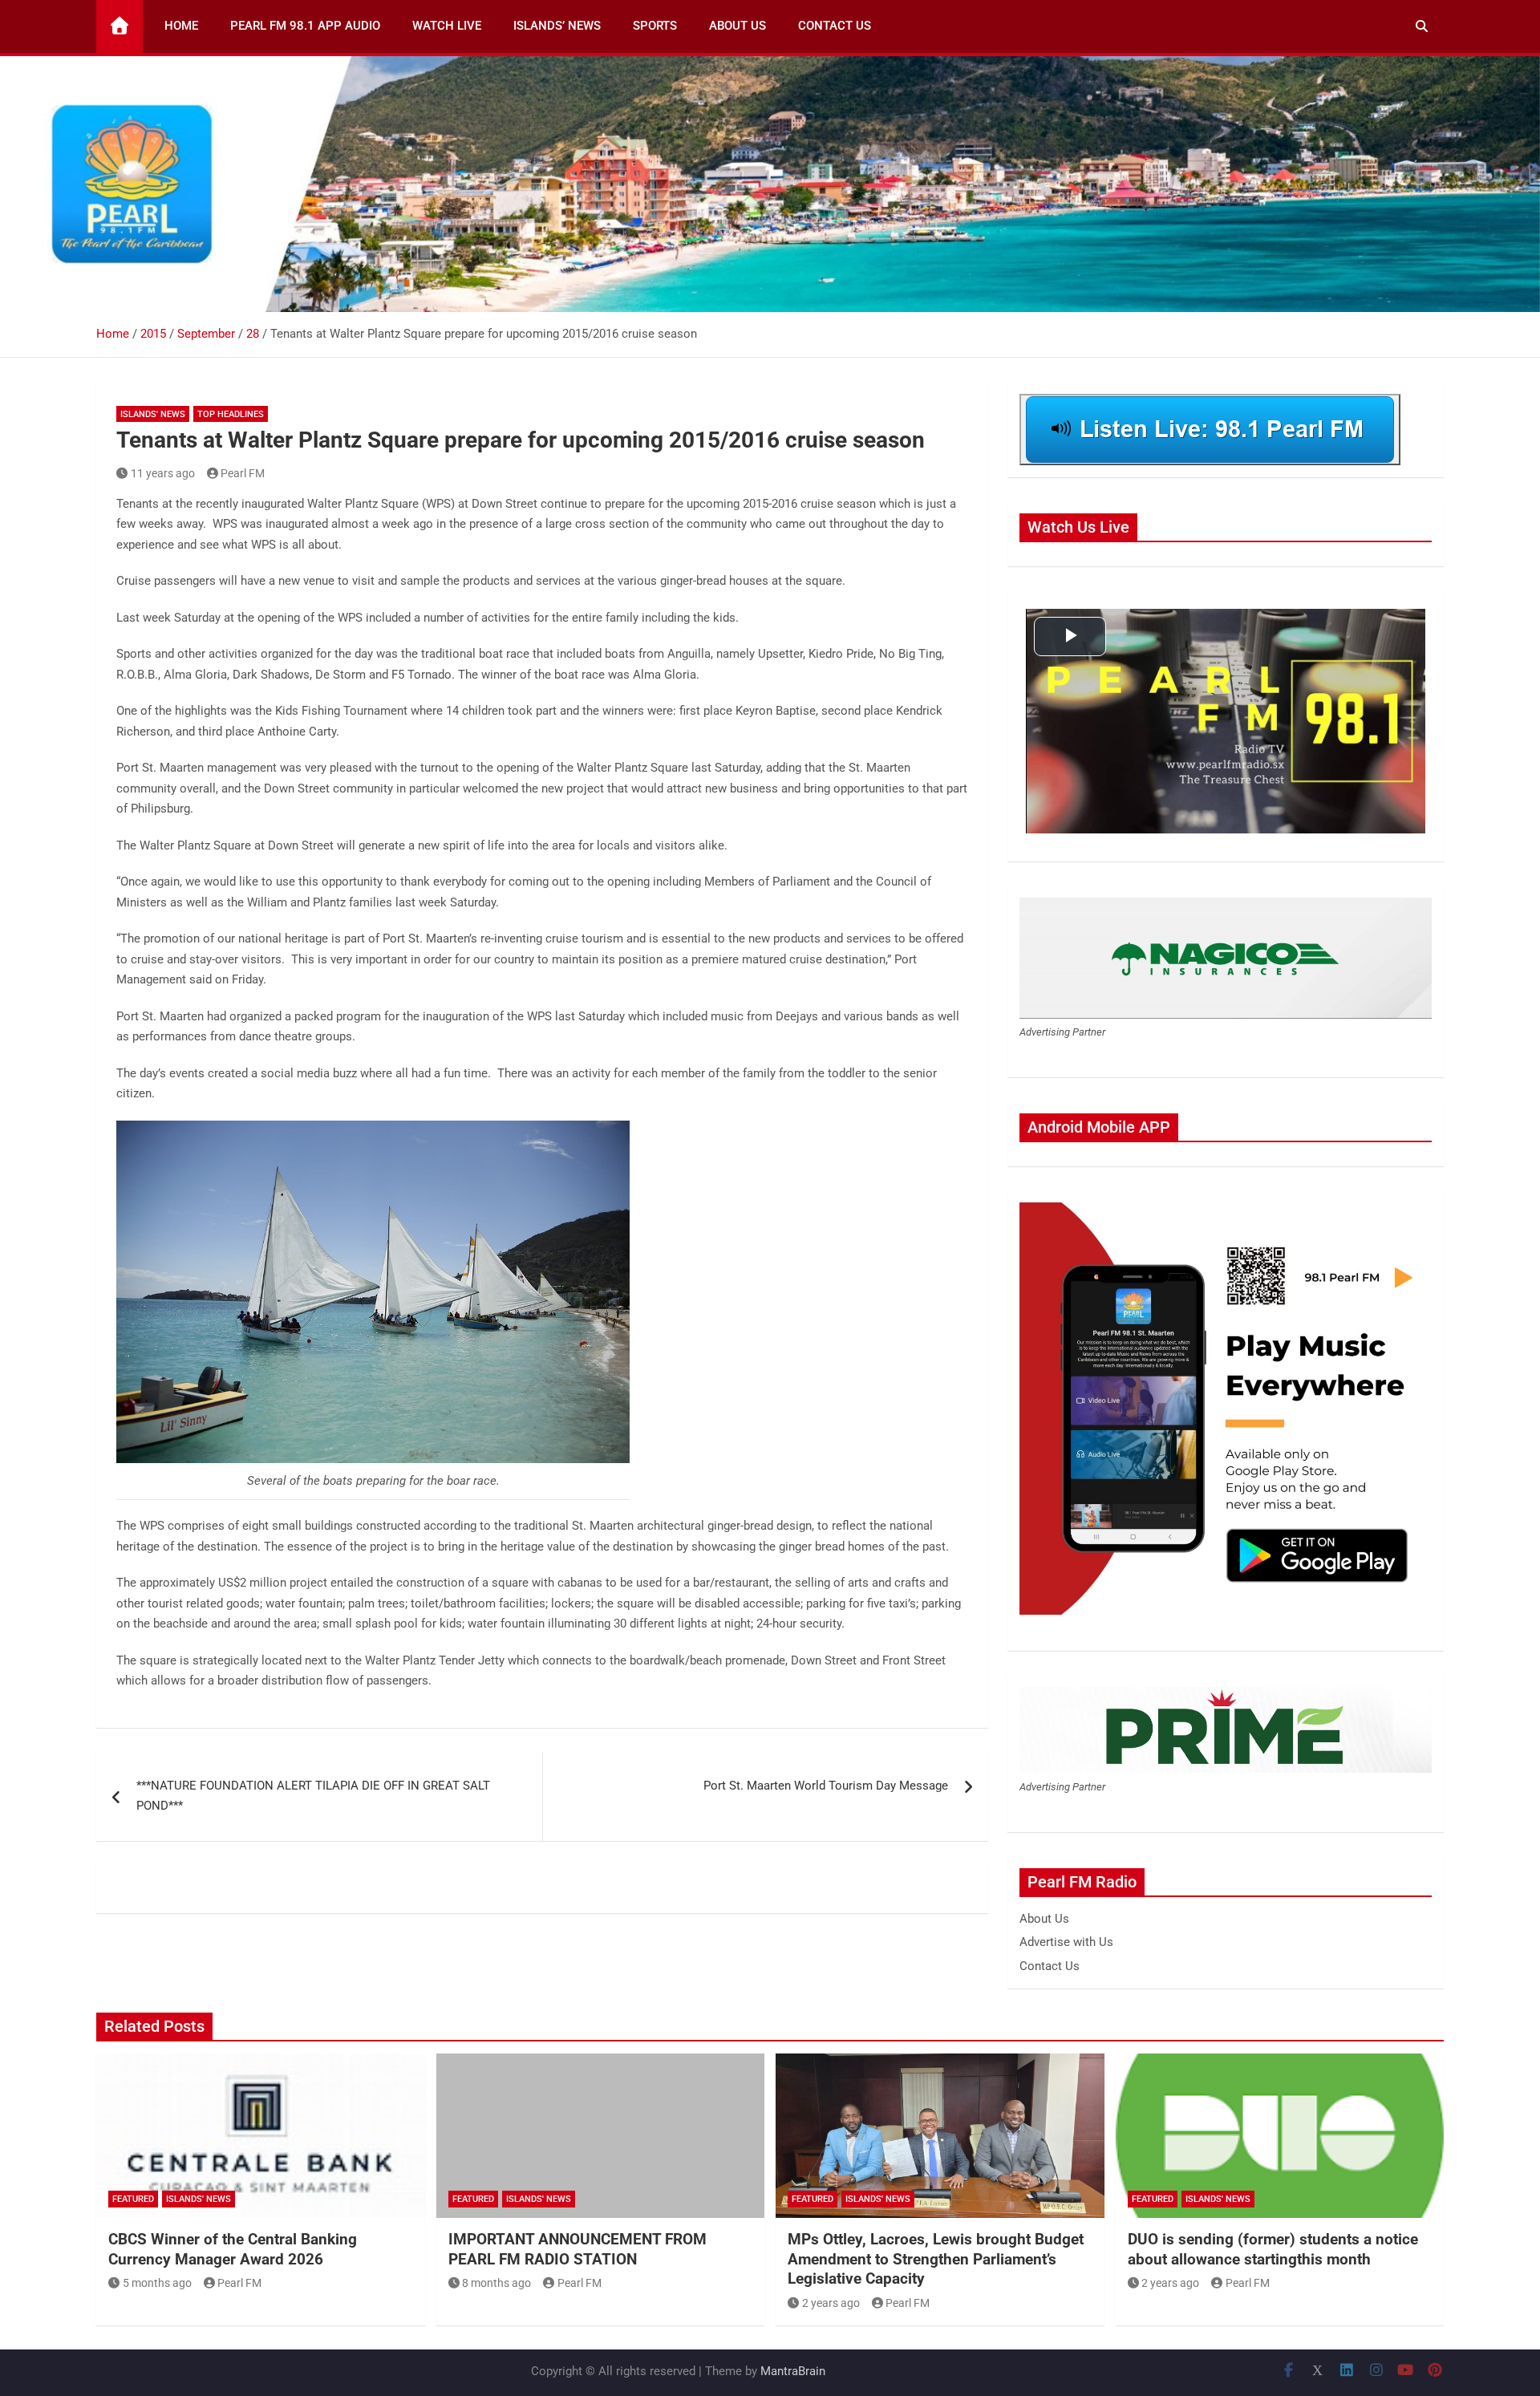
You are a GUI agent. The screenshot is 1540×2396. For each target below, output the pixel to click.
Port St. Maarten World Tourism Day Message (826, 1786)
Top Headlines (231, 414)
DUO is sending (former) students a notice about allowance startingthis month (1273, 2249)
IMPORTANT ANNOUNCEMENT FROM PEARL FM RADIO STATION (577, 2249)
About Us (738, 26)
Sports (655, 26)
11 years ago (163, 473)
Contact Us (835, 26)
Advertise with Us (1066, 1942)
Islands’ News (557, 26)
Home (181, 26)
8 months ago (496, 2283)
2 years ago (831, 2303)
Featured (133, 2199)
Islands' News (153, 414)
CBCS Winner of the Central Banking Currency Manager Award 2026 (233, 2249)
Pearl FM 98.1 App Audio (305, 26)
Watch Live (447, 26)
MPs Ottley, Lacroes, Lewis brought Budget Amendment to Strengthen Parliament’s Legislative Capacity (936, 2259)
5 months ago (157, 2283)
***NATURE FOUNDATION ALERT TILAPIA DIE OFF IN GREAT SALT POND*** (313, 1796)
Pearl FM (243, 473)
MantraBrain (793, 2371)
